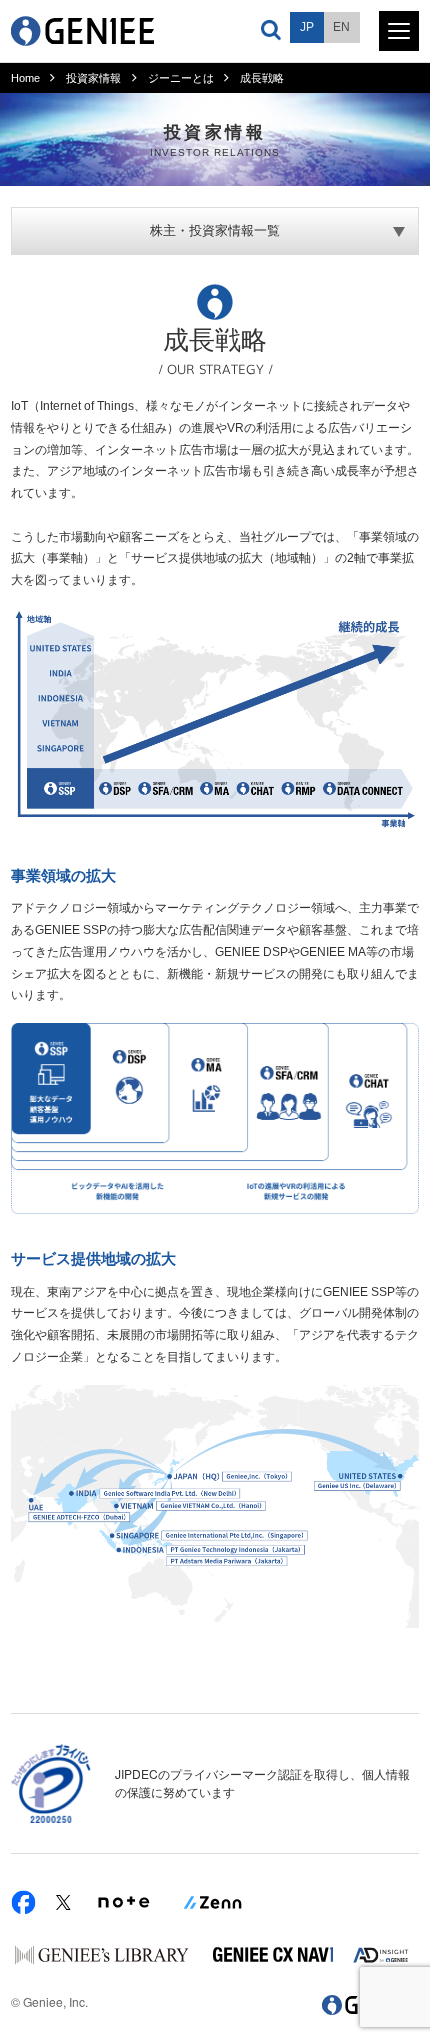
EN (341, 27)
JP (307, 27)
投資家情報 (93, 78)
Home (25, 78)
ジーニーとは (180, 78)
